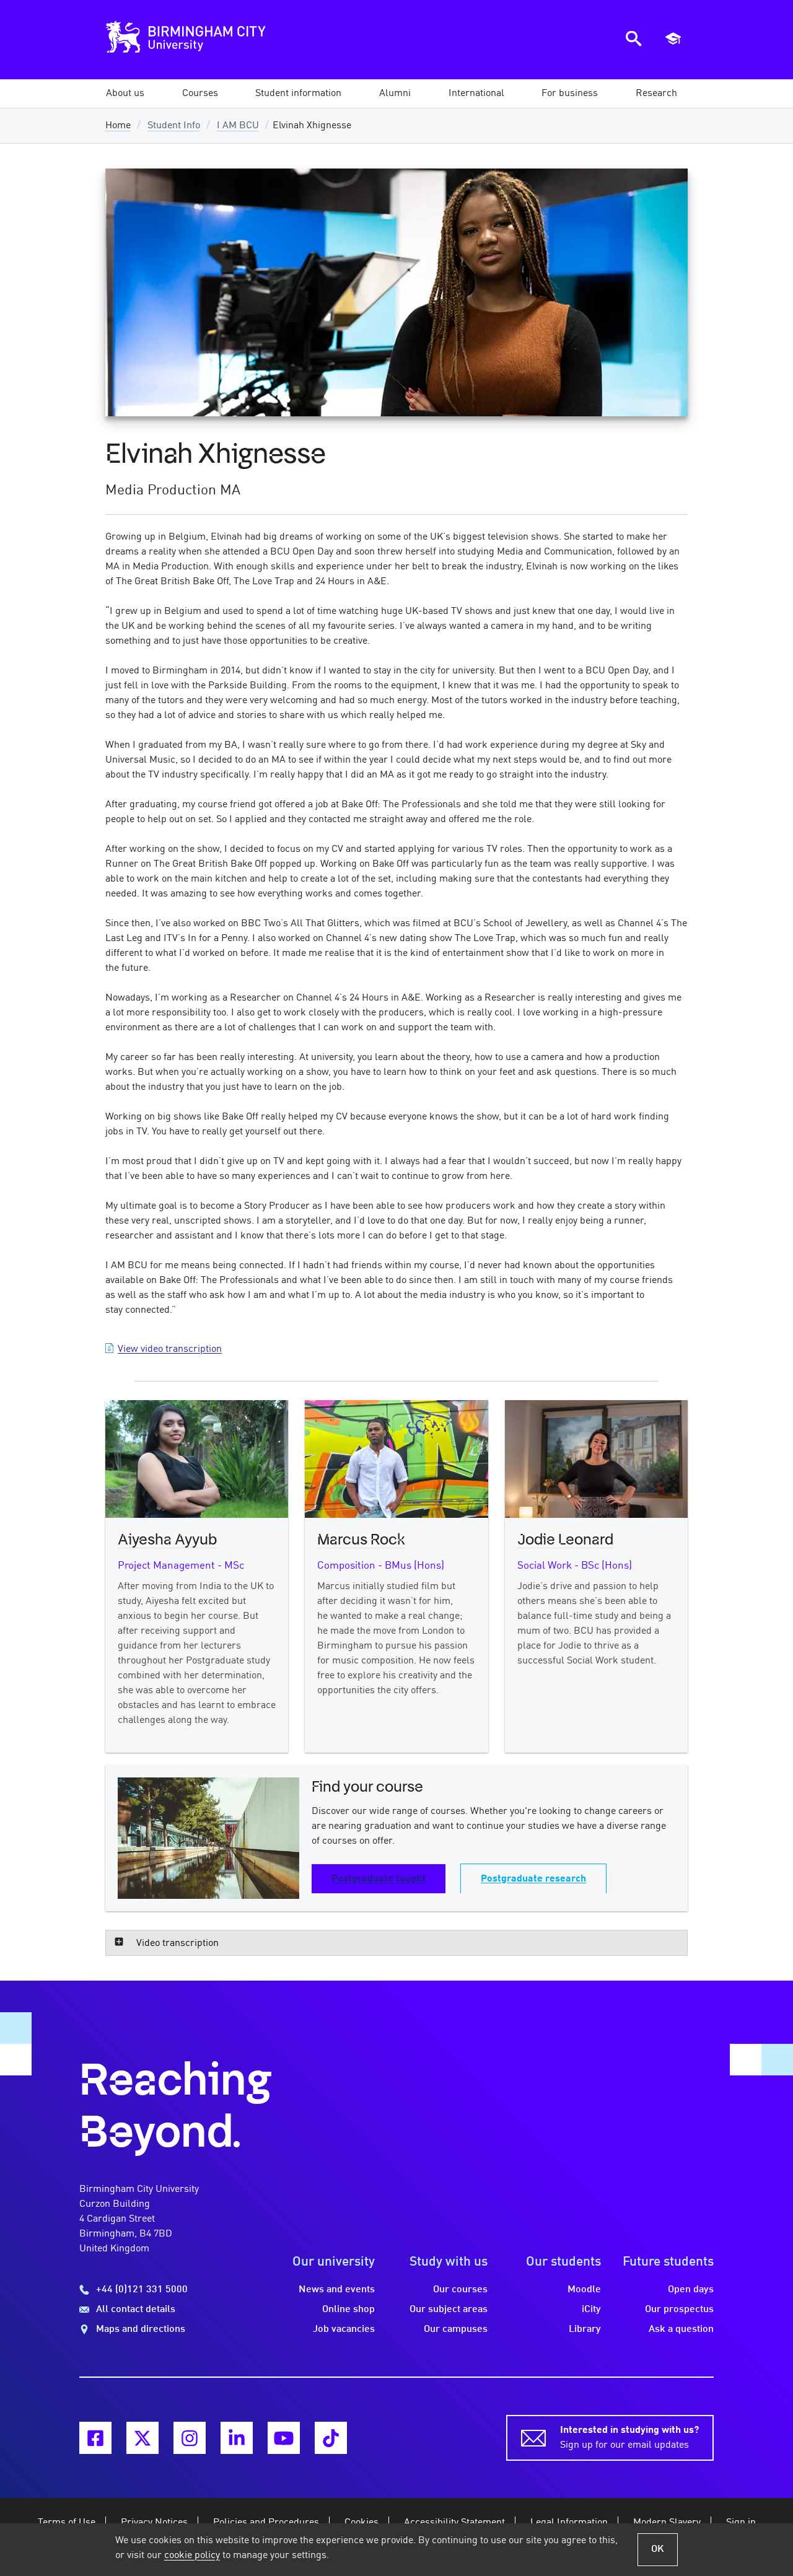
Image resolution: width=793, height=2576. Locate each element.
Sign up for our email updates (629, 2438)
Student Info (174, 126)
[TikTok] (331, 2438)
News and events (337, 2290)
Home (118, 126)
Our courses (460, 2290)
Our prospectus (679, 2310)
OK (658, 2549)
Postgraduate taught (379, 1879)
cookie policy (192, 2556)
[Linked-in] (237, 2438)
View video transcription (170, 1349)
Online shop (348, 2310)
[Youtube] (284, 2438)
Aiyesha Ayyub (167, 1540)
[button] (125, 94)
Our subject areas (449, 2310)
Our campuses (456, 2329)
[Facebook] (95, 2438)
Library (585, 2329)
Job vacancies (344, 2329)
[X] (142, 2438)
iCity (591, 2310)
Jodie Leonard (565, 1540)
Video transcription (177, 1943)
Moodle (584, 2290)
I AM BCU (238, 126)
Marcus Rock (361, 1540)
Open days (691, 2290)
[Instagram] (190, 2438)
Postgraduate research (533, 1879)
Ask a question (681, 2329)
